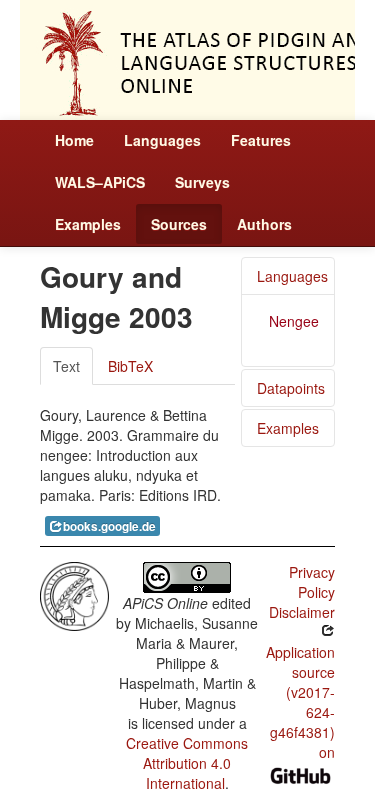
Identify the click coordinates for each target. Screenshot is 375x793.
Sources (179, 224)
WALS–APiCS (100, 182)
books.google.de (109, 526)
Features (261, 140)
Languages (162, 140)
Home (74, 140)
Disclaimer (302, 612)
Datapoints (291, 388)
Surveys (202, 182)
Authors (264, 224)
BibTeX (130, 366)
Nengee (294, 321)
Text (66, 366)
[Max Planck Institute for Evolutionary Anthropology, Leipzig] (74, 594)
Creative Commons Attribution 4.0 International (187, 763)
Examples (88, 224)
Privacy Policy (312, 582)
